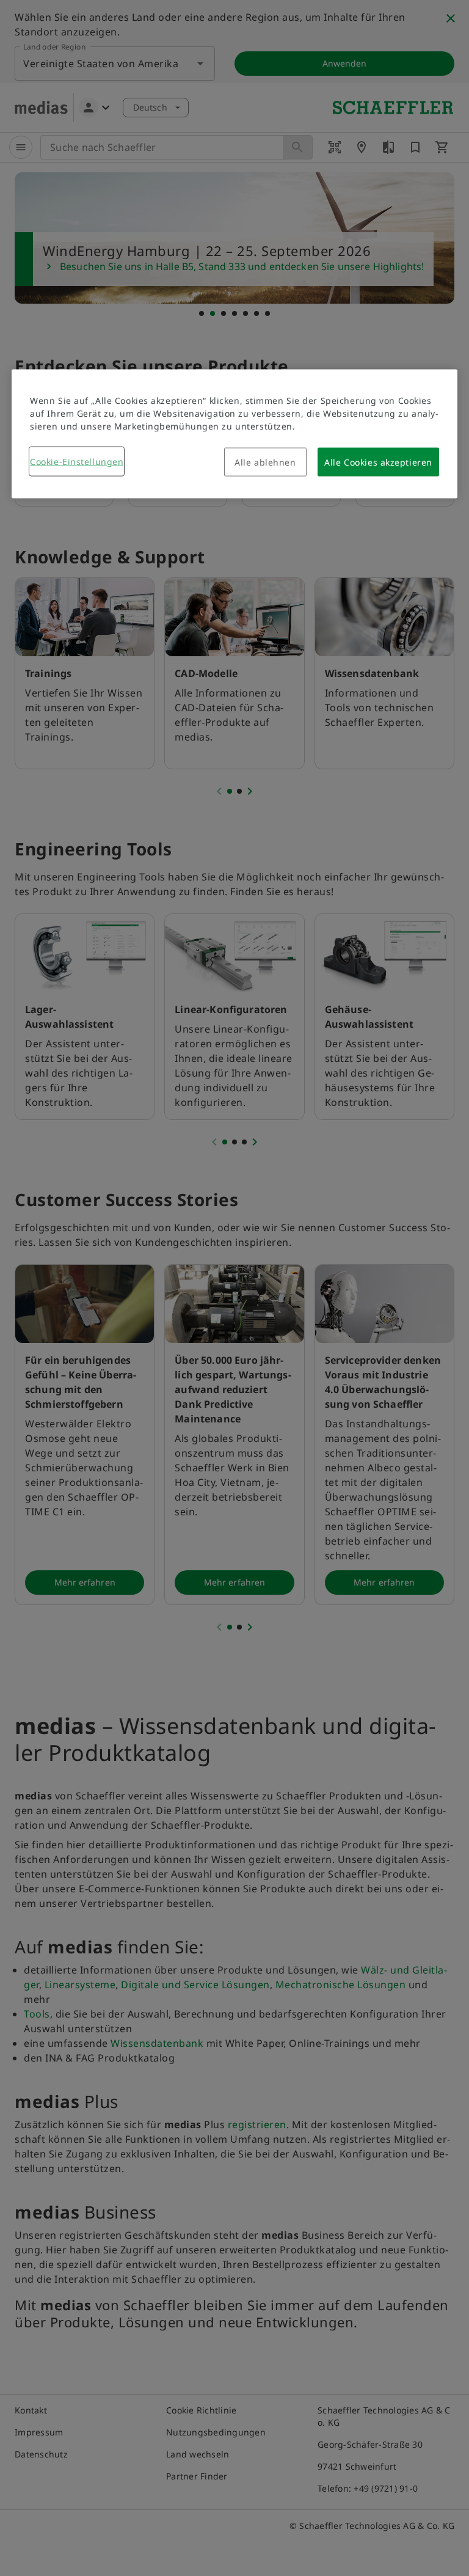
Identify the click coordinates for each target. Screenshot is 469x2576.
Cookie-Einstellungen (77, 462)
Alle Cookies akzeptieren (378, 462)
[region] (234, 434)
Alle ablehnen (265, 462)
